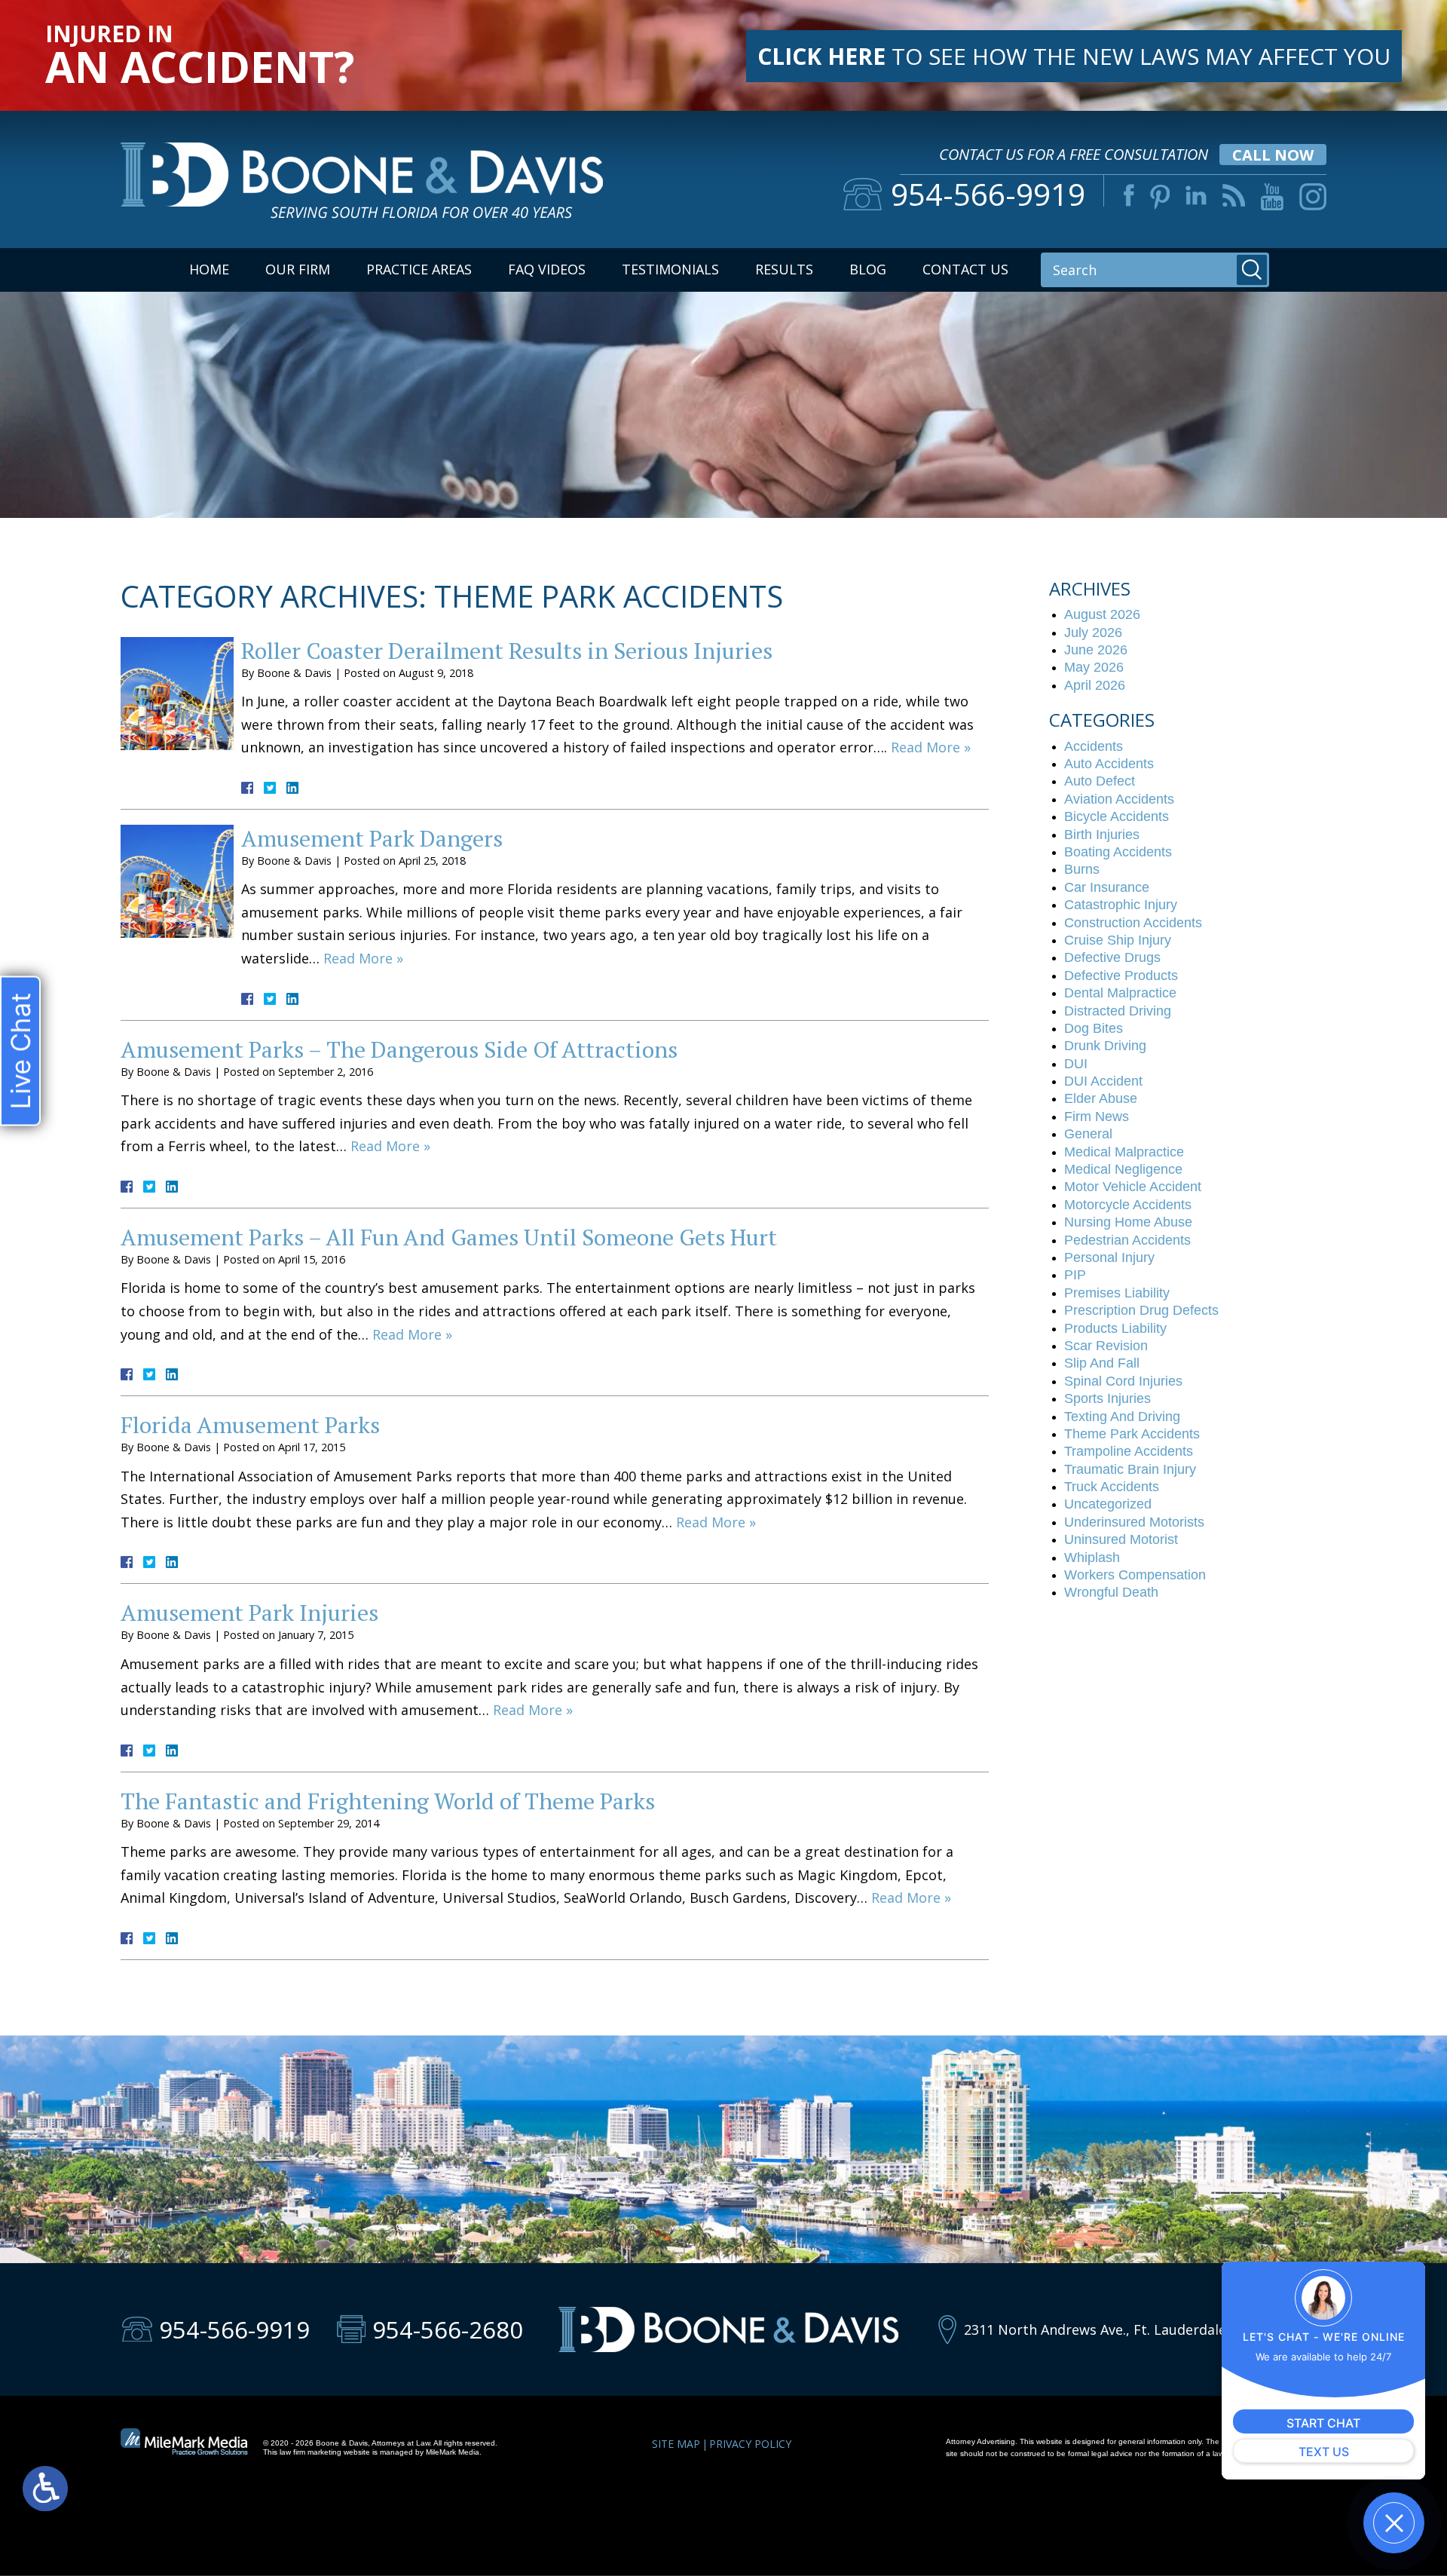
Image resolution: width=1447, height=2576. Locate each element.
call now (1273, 155)
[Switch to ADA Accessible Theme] (45, 2489)
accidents (1094, 746)
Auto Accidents (1109, 764)
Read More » (931, 747)
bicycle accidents (1117, 816)
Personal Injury (1109, 1257)
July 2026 (1093, 633)
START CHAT (1323, 2423)
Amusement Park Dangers (372, 838)
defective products (1121, 976)
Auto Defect (1100, 781)
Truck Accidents (1112, 1487)
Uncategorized (1108, 1504)
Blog (868, 269)
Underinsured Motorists (1134, 1522)
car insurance (1107, 887)
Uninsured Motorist (1121, 1539)
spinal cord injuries (1123, 1381)
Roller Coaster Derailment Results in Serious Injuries (507, 651)
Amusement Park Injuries (249, 1613)
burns (1082, 869)
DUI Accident (1103, 1081)
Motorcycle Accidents (1128, 1205)
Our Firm (298, 269)
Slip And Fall (1102, 1363)
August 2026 (1102, 614)
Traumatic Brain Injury (1130, 1469)
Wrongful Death (1111, 1592)
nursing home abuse (1128, 1222)
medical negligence (1123, 1169)
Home (209, 269)
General (1088, 1134)
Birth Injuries (1102, 835)
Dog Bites (1094, 1028)
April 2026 (1095, 685)
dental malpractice (1120, 993)
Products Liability (1115, 1328)
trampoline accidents (1129, 1451)
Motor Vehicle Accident (1133, 1187)
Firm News (1097, 1116)
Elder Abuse (1101, 1098)
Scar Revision (1106, 1346)
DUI (1076, 1064)
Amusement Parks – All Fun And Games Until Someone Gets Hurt (449, 1237)
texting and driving (1122, 1417)
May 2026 (1094, 667)
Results (784, 269)
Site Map (676, 2444)
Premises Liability (1117, 1293)
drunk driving (1105, 1046)
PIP (1075, 1275)
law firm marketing (311, 2452)
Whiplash (1092, 1558)
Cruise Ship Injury (1118, 940)
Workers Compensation (1135, 1575)
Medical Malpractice (1124, 1152)
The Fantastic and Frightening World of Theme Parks (388, 1801)
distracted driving (1118, 1011)
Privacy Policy (750, 2444)
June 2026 (1096, 650)
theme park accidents (1132, 1434)
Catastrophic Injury (1121, 905)
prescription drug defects (1141, 1310)
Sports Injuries (1107, 1398)
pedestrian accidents (1127, 1240)
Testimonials (670, 269)
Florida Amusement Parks (250, 1425)
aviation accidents (1119, 799)
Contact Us (965, 269)
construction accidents (1133, 923)
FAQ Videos (547, 269)
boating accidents (1118, 852)
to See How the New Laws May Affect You (1074, 56)
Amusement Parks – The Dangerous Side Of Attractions (399, 1049)
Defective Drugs (1112, 957)
